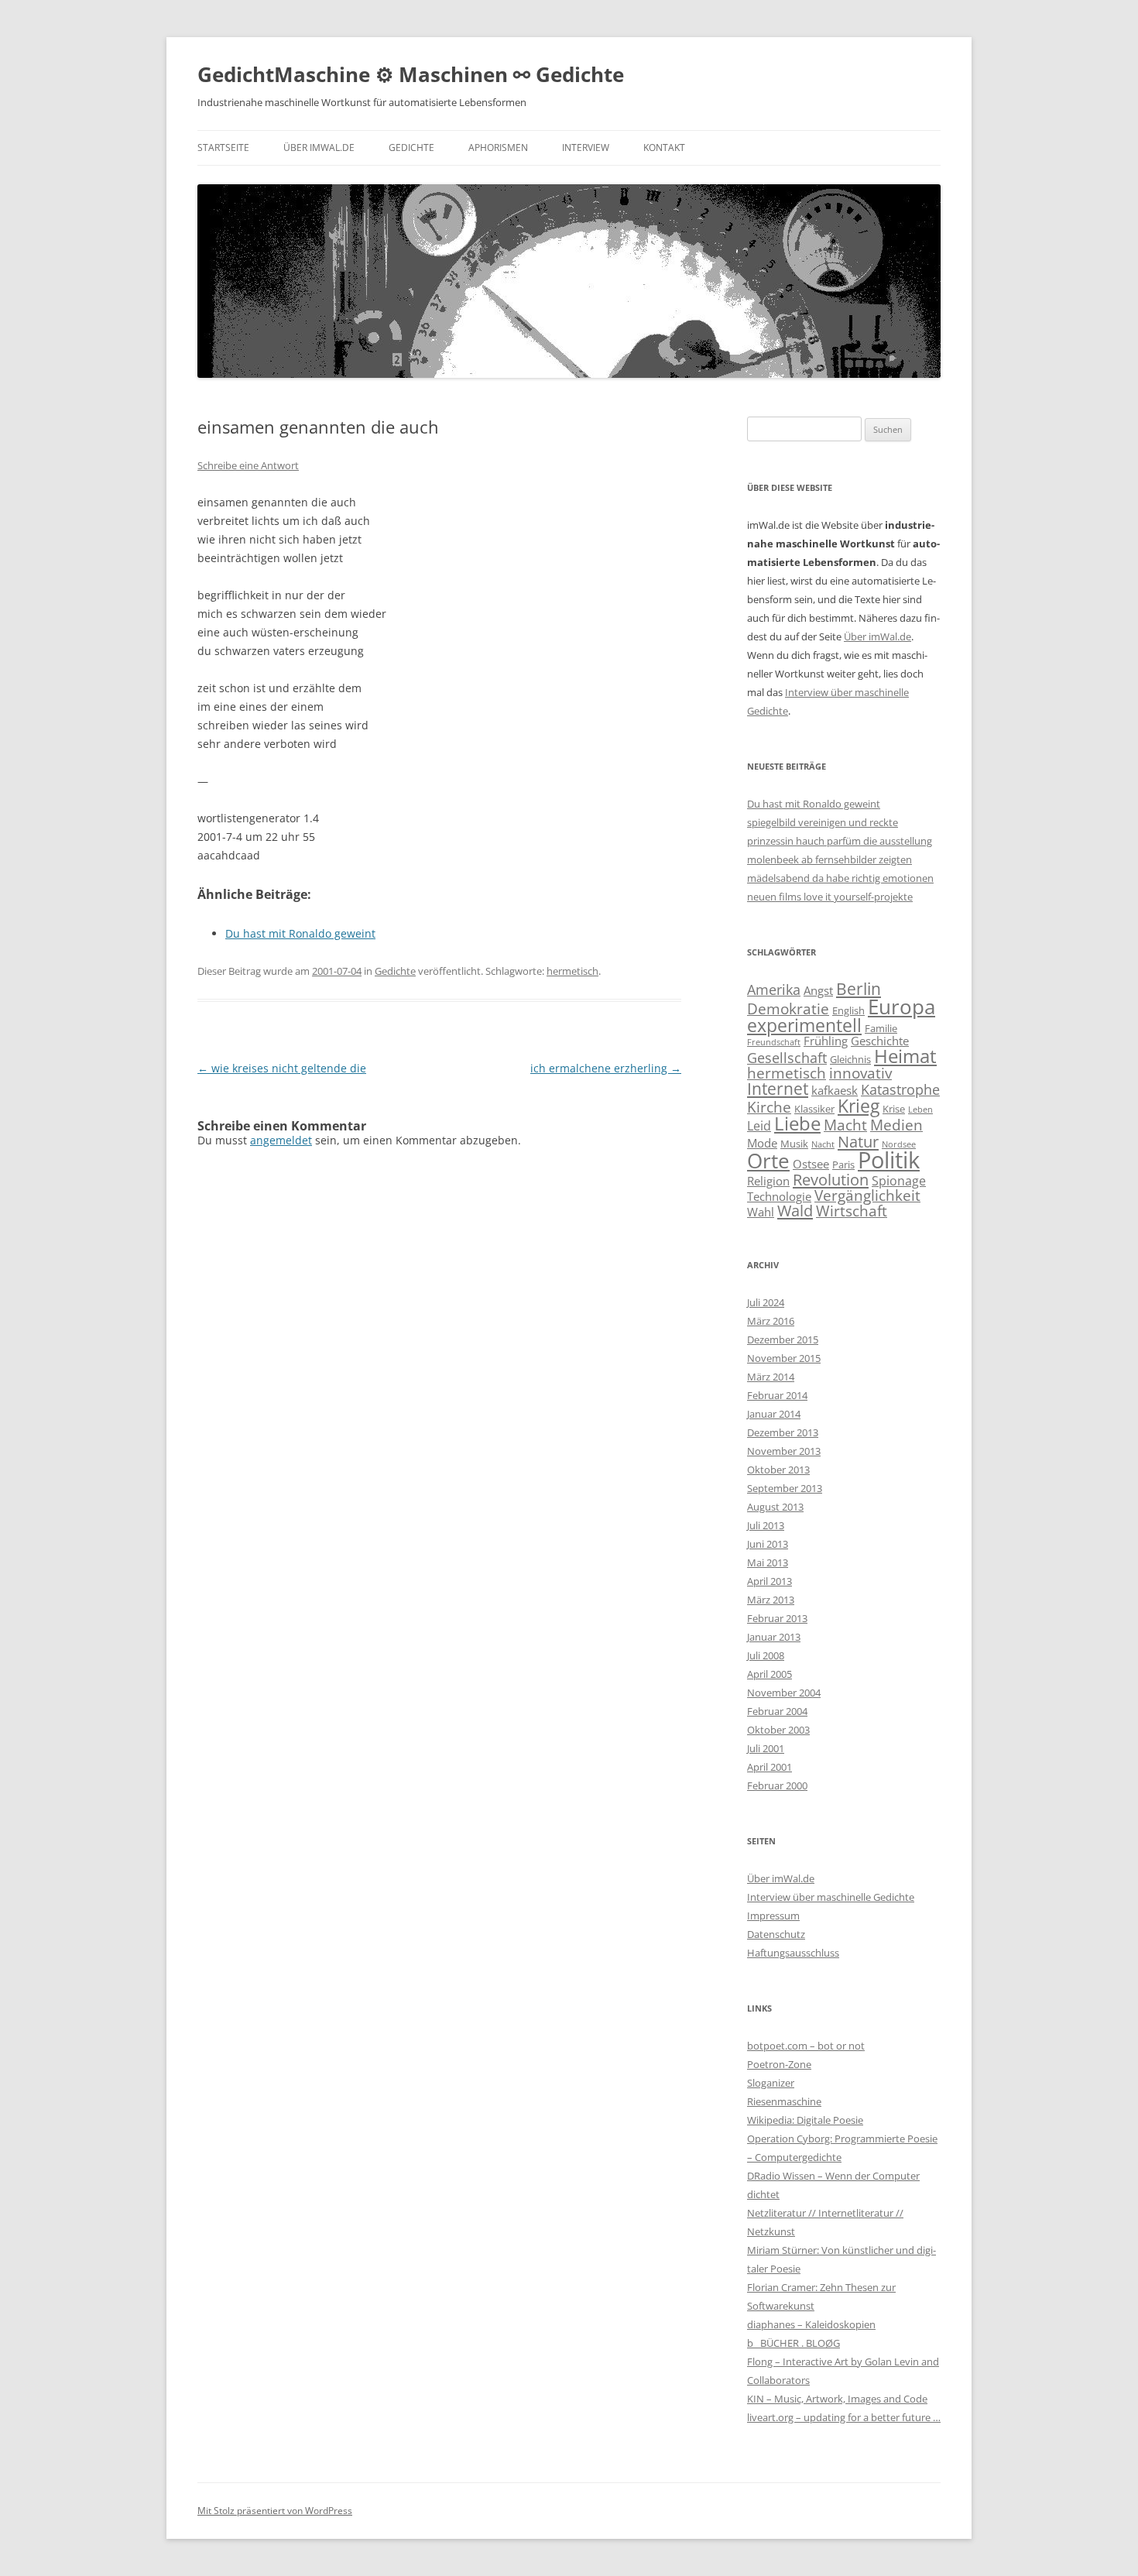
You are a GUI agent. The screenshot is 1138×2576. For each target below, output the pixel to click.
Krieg (859, 1106)
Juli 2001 (766, 1748)
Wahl (761, 1212)
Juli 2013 (766, 1525)
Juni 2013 (768, 1544)
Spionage (899, 1181)
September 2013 (785, 1488)
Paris (843, 1165)
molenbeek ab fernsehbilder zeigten (830, 859)
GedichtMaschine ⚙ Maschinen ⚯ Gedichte (411, 74)
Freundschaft (774, 1042)
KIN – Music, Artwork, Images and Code (837, 2399)
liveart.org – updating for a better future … (844, 2417)
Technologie (779, 1196)
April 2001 (770, 1767)
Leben (920, 1110)
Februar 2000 (777, 1785)
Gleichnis (850, 1059)
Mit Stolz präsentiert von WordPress (275, 2511)
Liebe (797, 1123)
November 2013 (784, 1451)
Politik (889, 1160)
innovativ (860, 1073)
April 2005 (770, 1674)
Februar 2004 (777, 1711)
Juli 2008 (766, 1655)
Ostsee (811, 1164)
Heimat (905, 1056)
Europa (901, 1007)
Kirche (769, 1107)
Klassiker (814, 1109)
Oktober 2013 (778, 1470)
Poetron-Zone (779, 2064)
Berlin (859, 988)
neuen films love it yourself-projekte (830, 897)
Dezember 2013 (783, 1432)
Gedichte (411, 147)
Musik (794, 1144)
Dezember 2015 (783, 1339)
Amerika (774, 990)
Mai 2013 (768, 1562)
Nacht (823, 1144)
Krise (894, 1109)
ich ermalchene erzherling (606, 1068)
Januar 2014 (774, 1414)
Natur (858, 1141)
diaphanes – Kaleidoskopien (811, 2324)
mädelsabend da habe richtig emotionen (840, 878)
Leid (759, 1126)
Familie (881, 1028)
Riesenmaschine (784, 2101)
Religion (768, 1181)
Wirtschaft (852, 1211)
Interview (586, 147)
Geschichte (880, 1041)
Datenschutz (776, 1934)
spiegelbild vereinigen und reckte (823, 822)
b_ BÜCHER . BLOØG (794, 2343)
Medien (896, 1125)
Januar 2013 (774, 1637)
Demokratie (788, 1008)
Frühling (826, 1041)
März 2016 (771, 1321)
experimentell (804, 1025)
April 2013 (770, 1581)
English (848, 1010)
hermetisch (572, 971)
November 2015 (784, 1358)
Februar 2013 (777, 1618)
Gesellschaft (787, 1058)
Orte (768, 1161)
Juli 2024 (766, 1302)
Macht (845, 1125)
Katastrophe (900, 1089)
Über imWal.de (319, 147)
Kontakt (664, 147)
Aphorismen (498, 147)
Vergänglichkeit (867, 1195)
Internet (778, 1088)
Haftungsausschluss (793, 1953)
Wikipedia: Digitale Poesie (805, 2120)
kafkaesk (835, 1090)
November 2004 (784, 1693)
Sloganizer (771, 2083)
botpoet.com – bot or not (806, 2046)
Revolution (831, 1179)
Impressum (773, 1916)
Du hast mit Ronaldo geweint (814, 804)
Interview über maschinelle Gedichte (831, 1897)
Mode (762, 1143)
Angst (818, 990)
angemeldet (281, 1140)
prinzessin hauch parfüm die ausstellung (840, 841)
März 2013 (771, 1600)
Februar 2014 (777, 1395)
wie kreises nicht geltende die (282, 1068)
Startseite (223, 147)
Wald (795, 1210)
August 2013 (775, 1507)
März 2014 (771, 1377)
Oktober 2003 (778, 1730)
